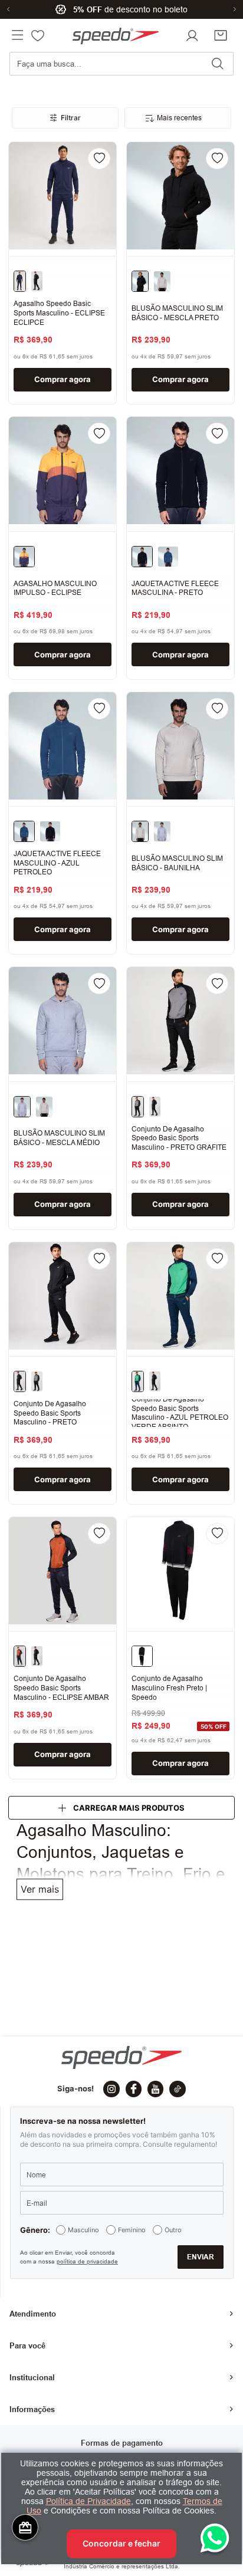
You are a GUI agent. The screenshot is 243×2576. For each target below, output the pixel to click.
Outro (173, 2198)
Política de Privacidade (88, 2501)
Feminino (132, 2198)
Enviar (201, 2224)
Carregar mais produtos (129, 1808)
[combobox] (121, 68)
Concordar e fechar (121, 2543)
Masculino (83, 2198)
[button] (17, 36)
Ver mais (40, 1889)
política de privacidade (87, 2229)
